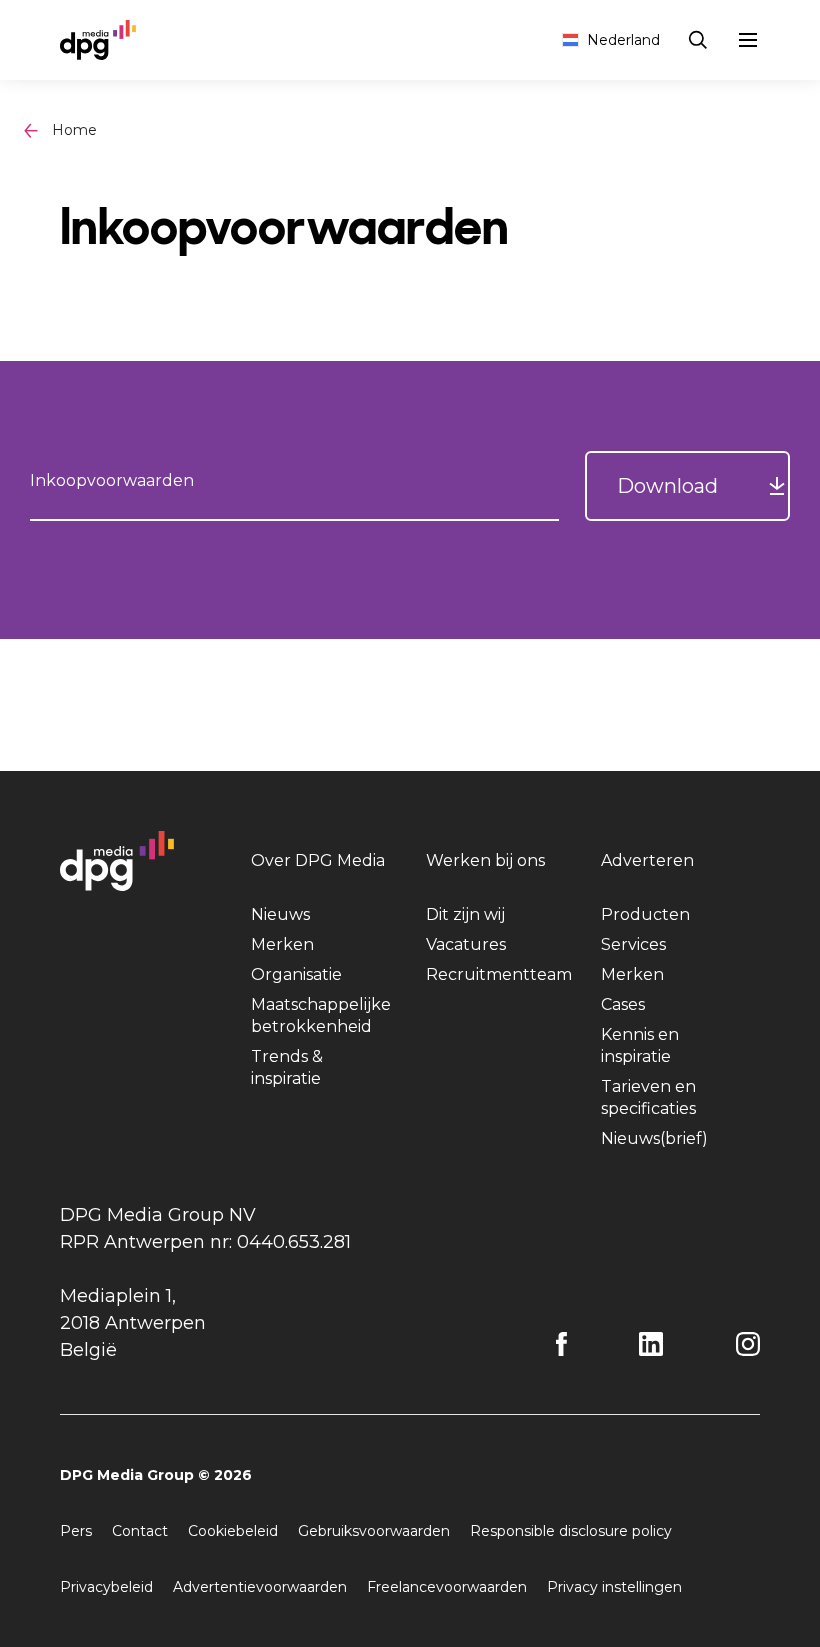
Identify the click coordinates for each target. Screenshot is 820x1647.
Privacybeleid (106, 1587)
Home (74, 130)
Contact (140, 1531)
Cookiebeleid (233, 1531)
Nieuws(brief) (654, 1138)
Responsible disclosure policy (571, 1531)
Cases (623, 1004)
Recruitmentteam (499, 974)
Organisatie (296, 974)
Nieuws (280, 914)
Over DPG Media (318, 860)
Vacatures (466, 944)
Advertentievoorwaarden (260, 1587)
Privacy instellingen (614, 1587)
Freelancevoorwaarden (447, 1587)
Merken (282, 944)
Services (633, 944)
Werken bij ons (485, 860)
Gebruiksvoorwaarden (374, 1531)
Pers (76, 1531)
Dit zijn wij (465, 914)
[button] (687, 486)
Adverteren (647, 860)
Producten (645, 914)
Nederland (623, 40)
